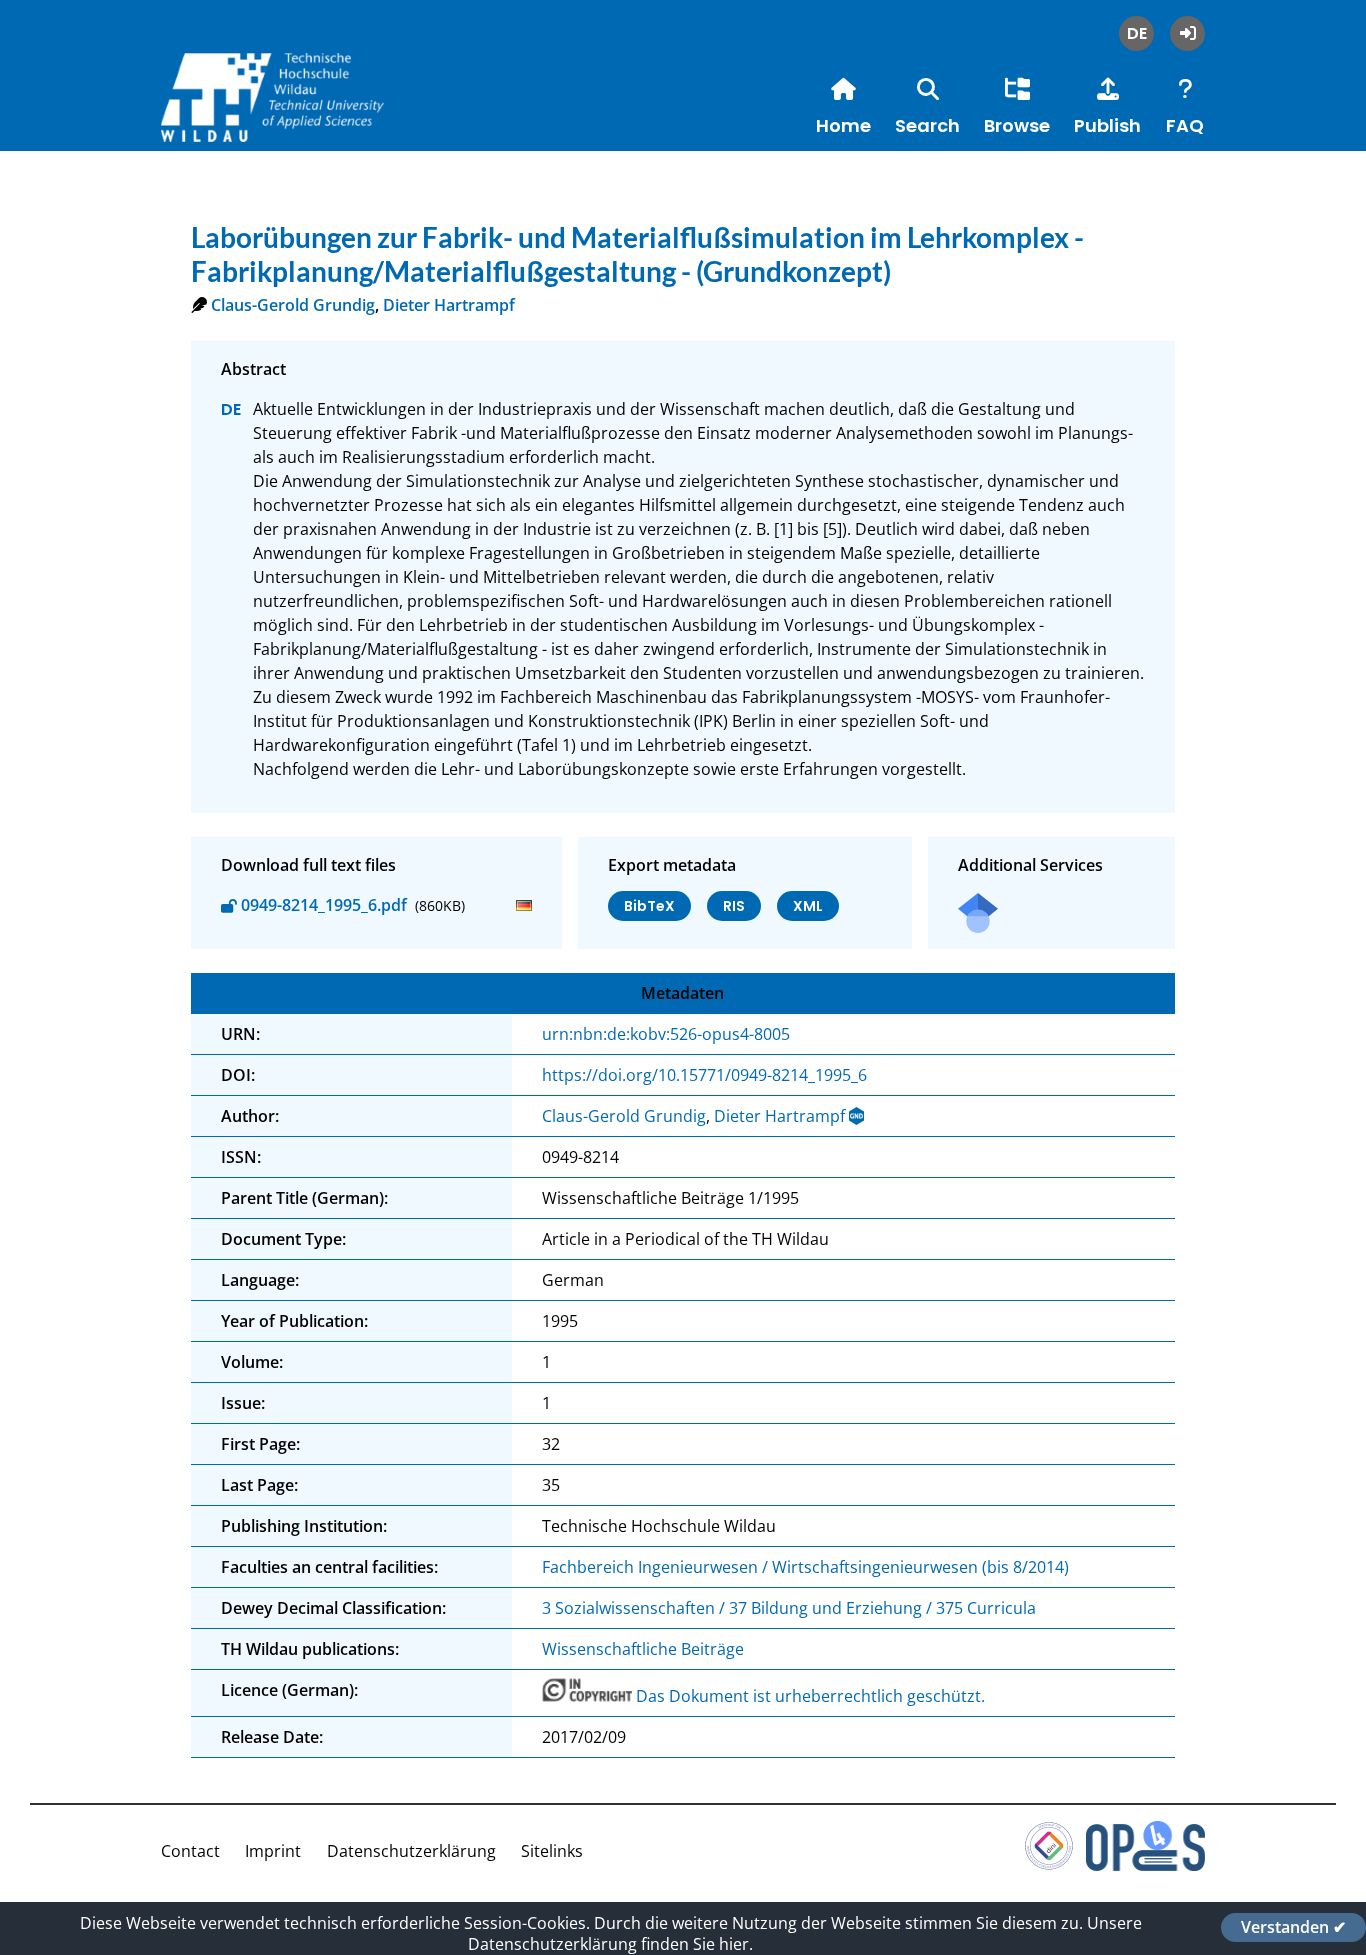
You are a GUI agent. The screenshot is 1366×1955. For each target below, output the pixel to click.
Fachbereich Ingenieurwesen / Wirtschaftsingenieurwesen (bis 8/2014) (805, 1567)
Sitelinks (552, 1851)
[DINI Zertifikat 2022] (1049, 1865)
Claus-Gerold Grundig (293, 305)
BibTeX (649, 906)
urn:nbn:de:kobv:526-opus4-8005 (666, 1034)
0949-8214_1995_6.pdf (324, 905)
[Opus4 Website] (1145, 1865)
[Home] (311, 118)
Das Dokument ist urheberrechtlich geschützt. (810, 1696)
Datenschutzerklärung (411, 1851)
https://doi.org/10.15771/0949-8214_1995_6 (704, 1075)
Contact (190, 1851)
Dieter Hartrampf (449, 305)
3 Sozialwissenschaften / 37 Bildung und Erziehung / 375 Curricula (789, 1608)
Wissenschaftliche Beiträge (643, 1649)
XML (808, 906)
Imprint (273, 1851)
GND (858, 1116)
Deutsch (1136, 33)
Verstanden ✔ (1293, 1927)
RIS (734, 906)
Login (1187, 33)
